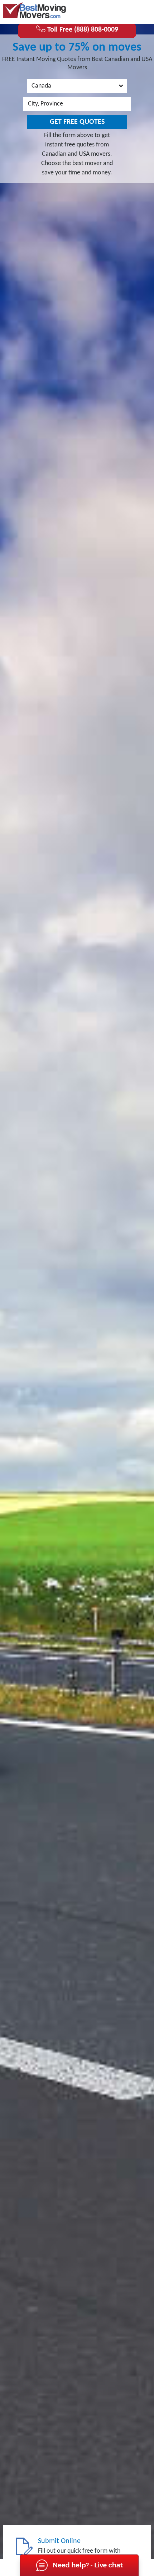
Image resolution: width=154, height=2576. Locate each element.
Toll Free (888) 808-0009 (82, 30)
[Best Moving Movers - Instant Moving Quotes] (35, 10)
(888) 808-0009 (122, 11)
